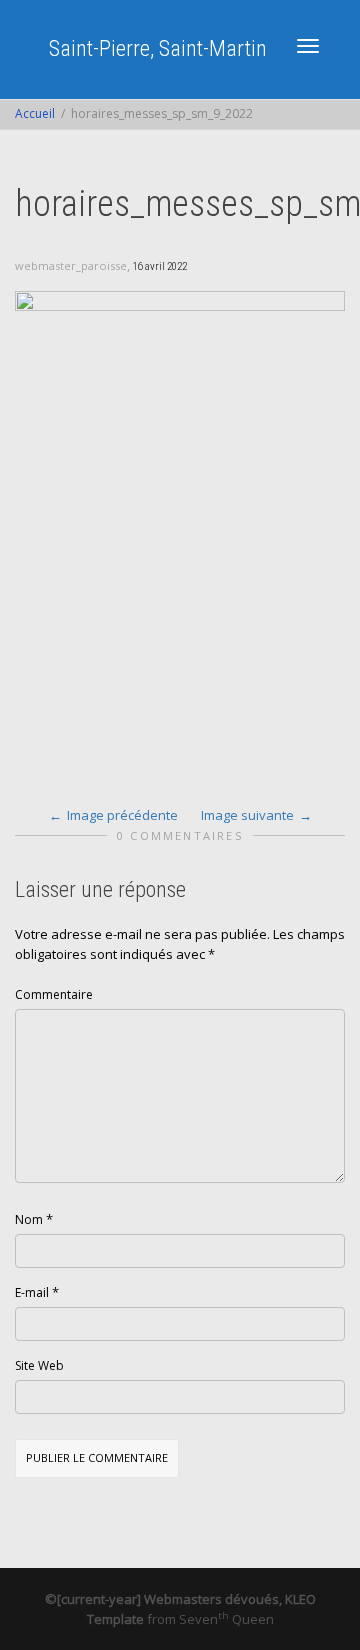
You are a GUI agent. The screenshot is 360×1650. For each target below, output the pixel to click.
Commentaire (54, 994)
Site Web (39, 1365)
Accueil (35, 113)
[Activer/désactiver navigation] (308, 46)
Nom (29, 1219)
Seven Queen (226, 1619)
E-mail (32, 1292)
